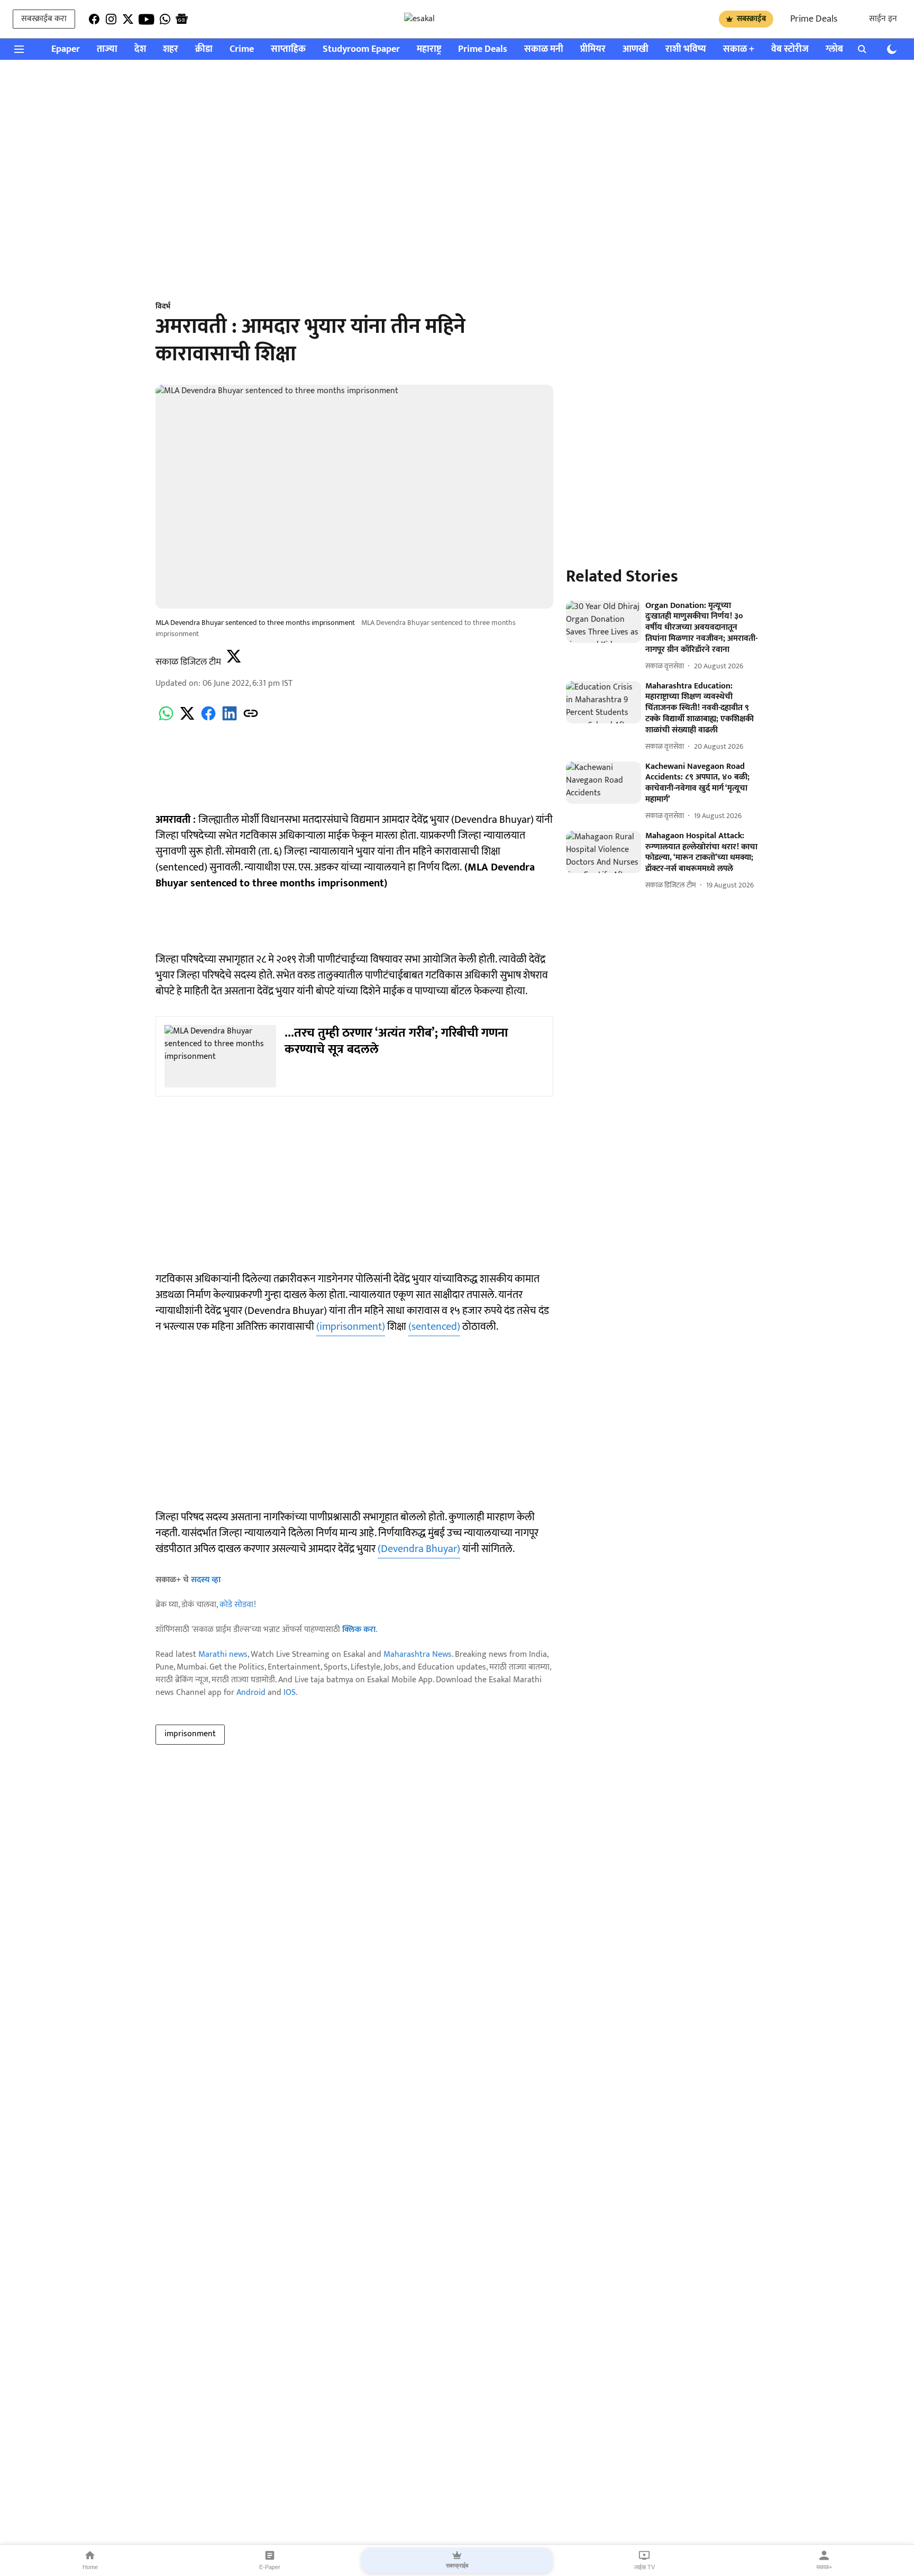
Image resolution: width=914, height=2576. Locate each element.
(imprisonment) (351, 1327)
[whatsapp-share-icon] (166, 719)
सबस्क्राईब (751, 19)
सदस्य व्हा (206, 1580)
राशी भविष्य (686, 49)
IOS (290, 1693)
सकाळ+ (824, 2567)
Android (251, 1693)
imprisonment (190, 1734)
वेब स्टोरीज (790, 49)
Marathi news (223, 1654)
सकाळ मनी (544, 49)
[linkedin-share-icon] (230, 719)
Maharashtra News (418, 1654)
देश (140, 49)
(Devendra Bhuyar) (419, 1549)
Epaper (66, 49)
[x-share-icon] (187, 719)
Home (90, 2567)
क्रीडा (204, 49)
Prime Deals (814, 19)
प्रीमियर (593, 49)
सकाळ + (739, 49)
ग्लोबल (838, 49)
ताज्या (107, 49)
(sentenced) (434, 1327)
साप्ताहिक (288, 49)
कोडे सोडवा (237, 1605)
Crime (242, 49)
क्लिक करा (359, 1630)
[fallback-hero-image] (604, 622)
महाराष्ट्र (429, 49)
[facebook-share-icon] (208, 719)
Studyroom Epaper (361, 49)
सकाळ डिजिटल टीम (188, 662)
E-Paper (270, 2567)
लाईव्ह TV (645, 2567)
